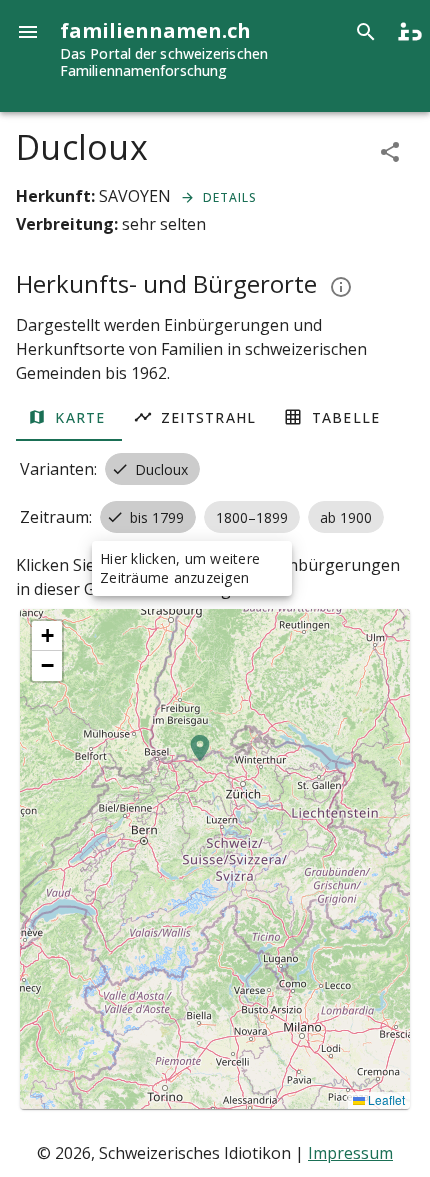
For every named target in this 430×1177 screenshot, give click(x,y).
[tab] (69, 417)
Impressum (350, 1153)
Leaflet (385, 1099)
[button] (199, 760)
